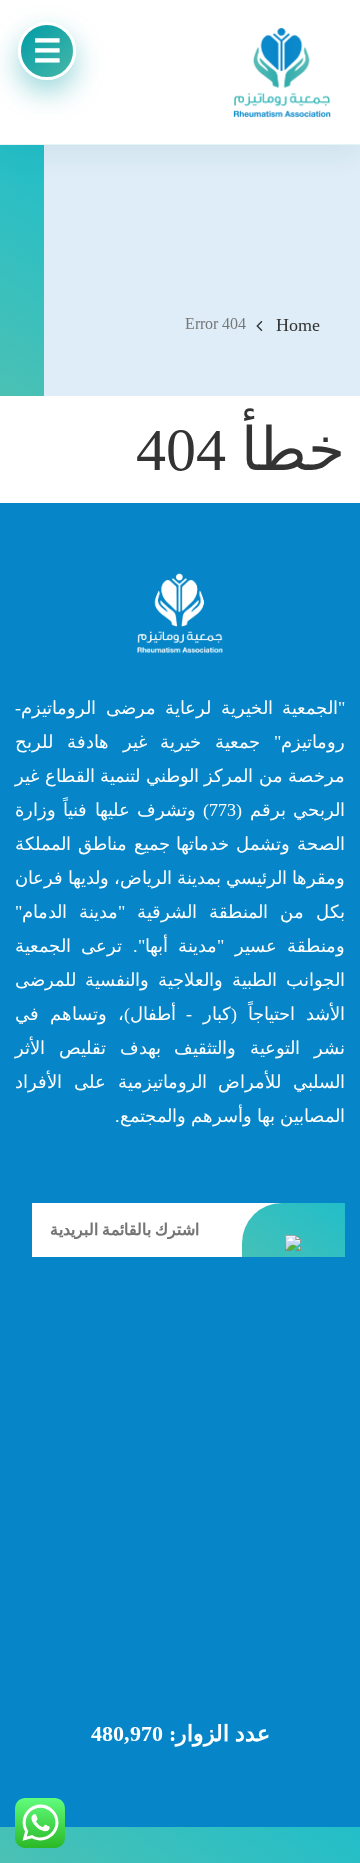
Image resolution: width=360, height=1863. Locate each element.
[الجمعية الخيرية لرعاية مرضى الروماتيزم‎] (282, 72)
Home (298, 325)
